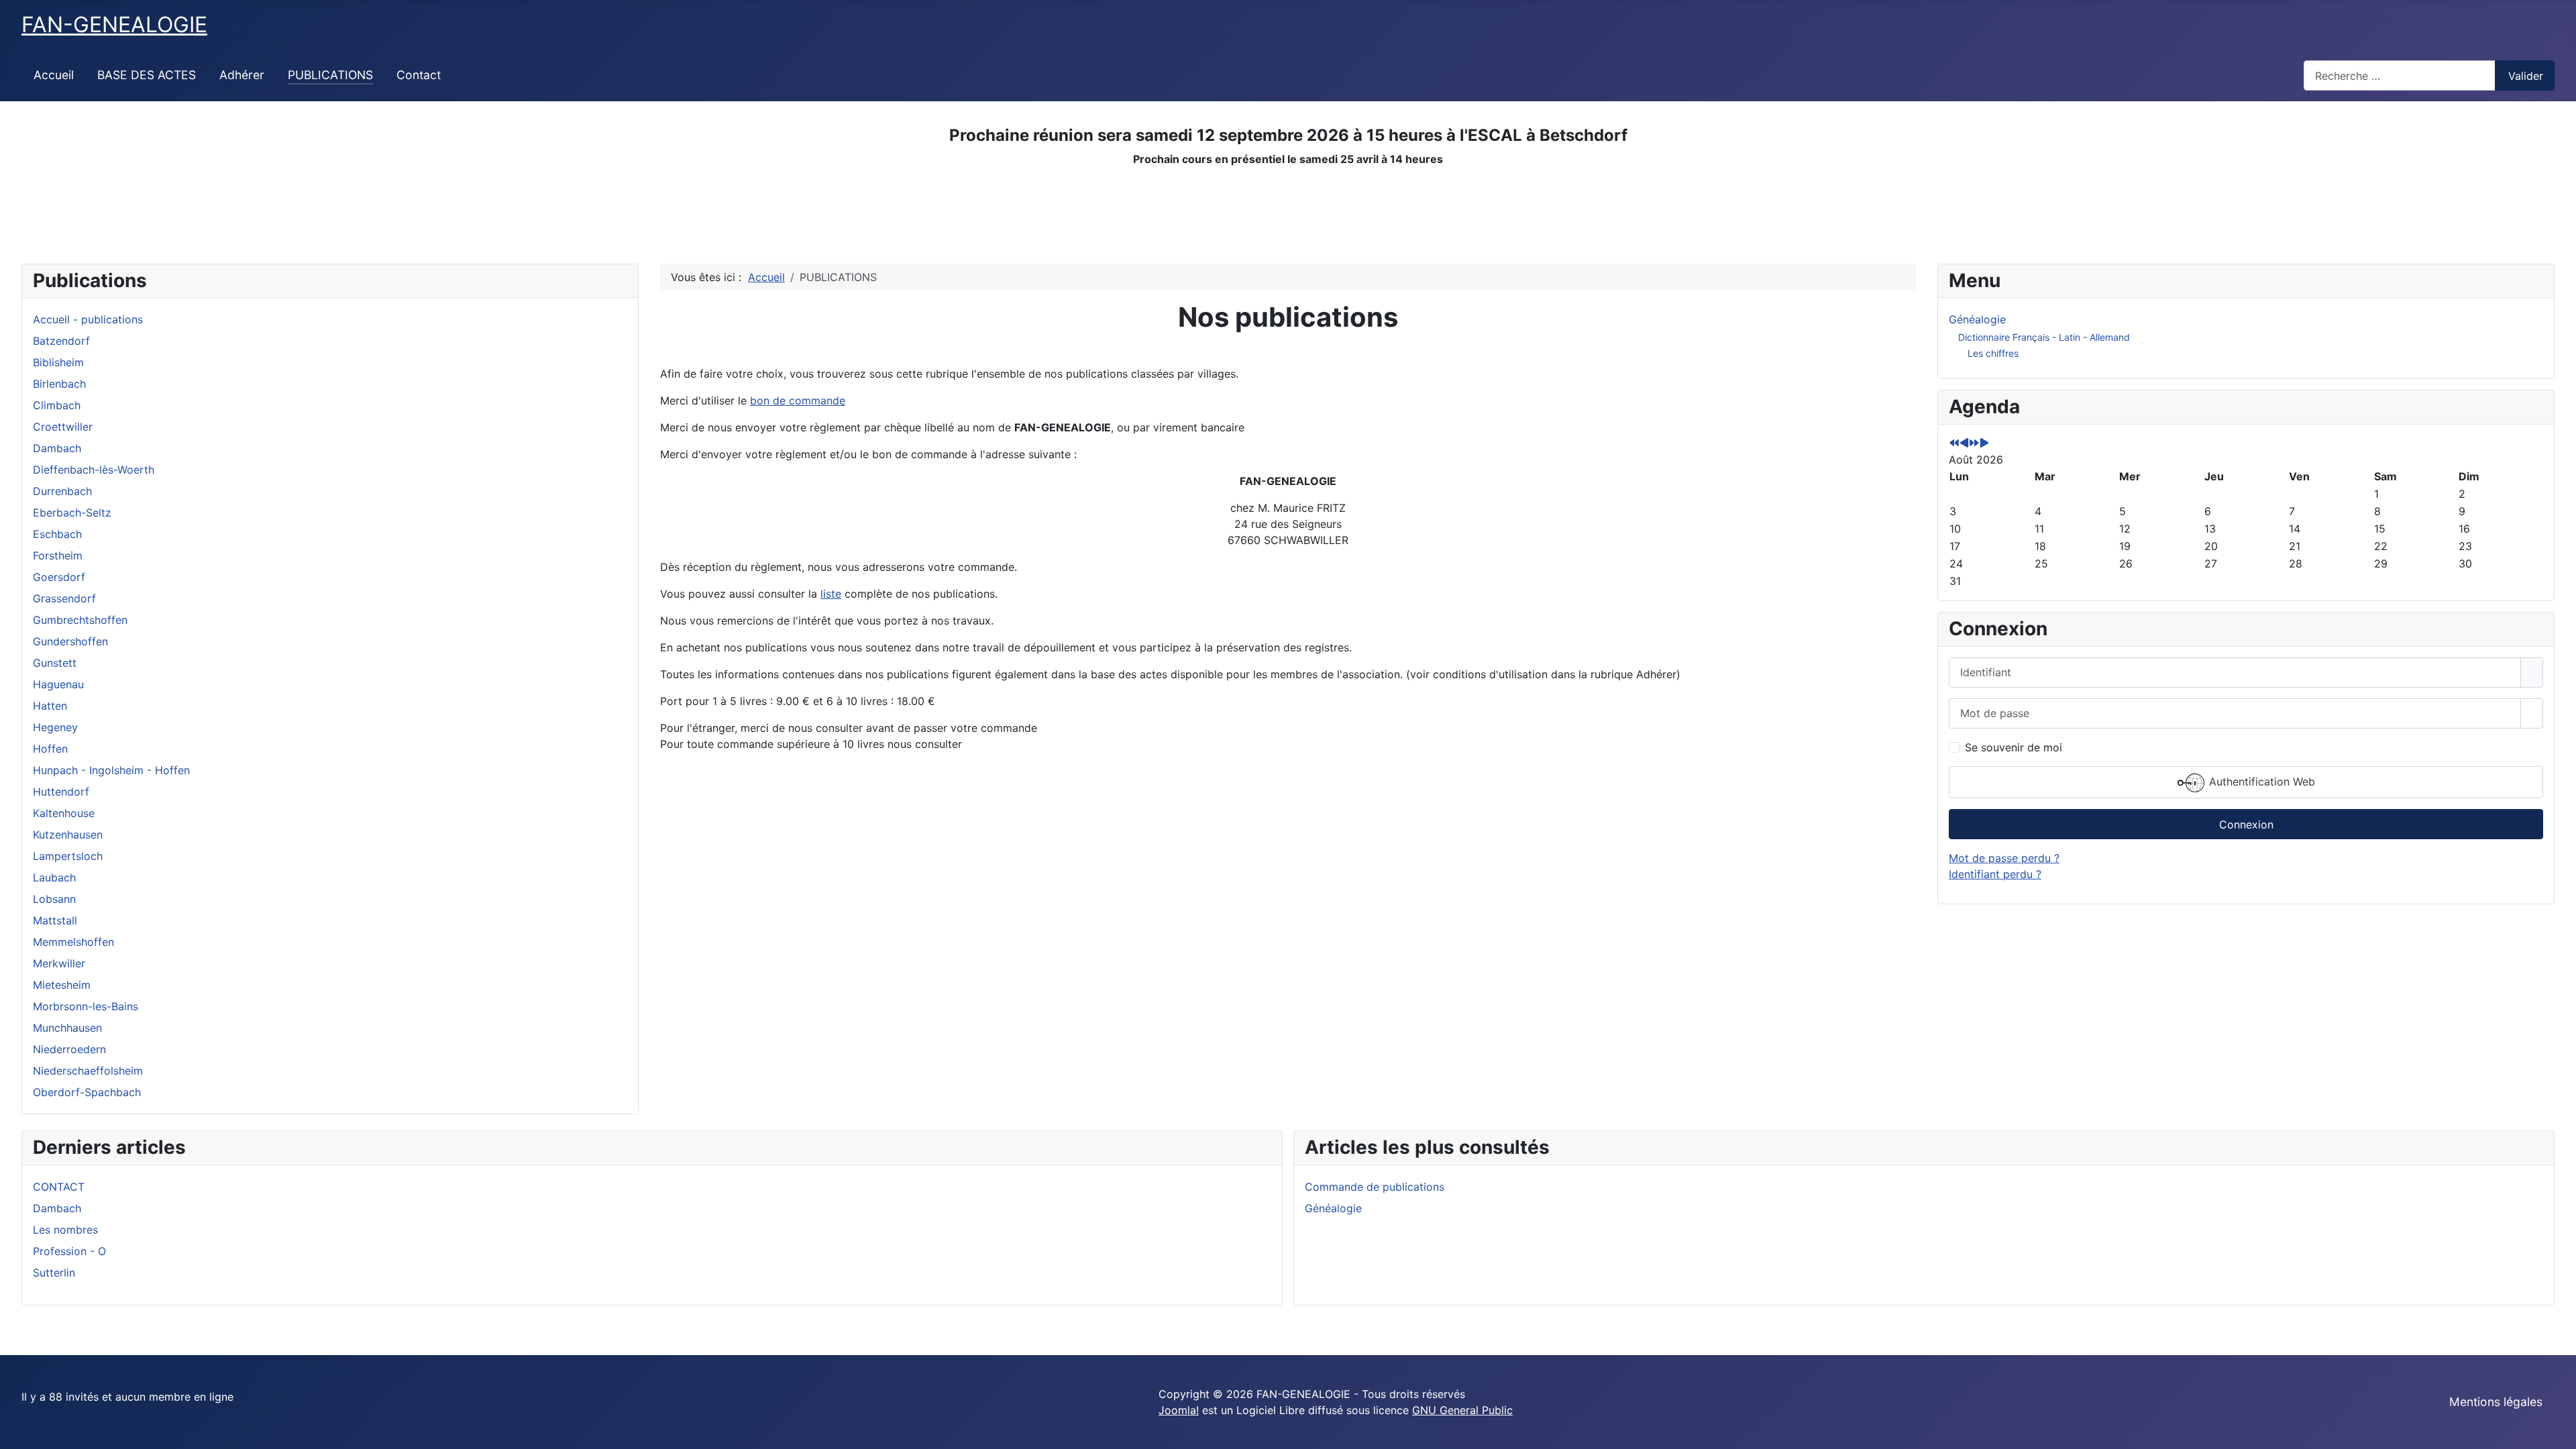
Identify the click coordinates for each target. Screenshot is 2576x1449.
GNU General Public (1462, 1410)
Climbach (57, 405)
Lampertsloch (68, 856)
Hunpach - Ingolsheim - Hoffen (111, 770)
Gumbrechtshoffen (80, 620)
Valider (2526, 76)
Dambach (57, 448)
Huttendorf (61, 792)
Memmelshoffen (73, 942)
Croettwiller (63, 427)
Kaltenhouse (64, 813)
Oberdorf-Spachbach (87, 1092)
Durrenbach (62, 491)
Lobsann (54, 899)
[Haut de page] (2559, 1432)
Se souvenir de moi (2014, 747)
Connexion (2246, 824)
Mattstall (55, 920)
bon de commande (798, 400)
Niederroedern (69, 1049)
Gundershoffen (70, 641)
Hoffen (50, 749)
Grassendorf (64, 598)
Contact (419, 75)
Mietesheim (62, 985)
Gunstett (55, 663)
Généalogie (1977, 319)
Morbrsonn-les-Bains (86, 1006)
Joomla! (1179, 1410)
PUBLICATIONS (330, 75)
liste (831, 594)
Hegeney (55, 727)
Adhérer (242, 75)
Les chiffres (1993, 353)
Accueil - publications (88, 319)
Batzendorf (61, 341)
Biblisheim (58, 362)
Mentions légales (2496, 1402)
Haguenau (58, 684)
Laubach (54, 877)
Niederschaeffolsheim (88, 1071)
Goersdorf (59, 577)
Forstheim (58, 555)
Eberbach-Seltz (72, 513)
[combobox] (2400, 75)
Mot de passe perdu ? (2004, 858)
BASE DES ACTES (147, 75)
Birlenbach (59, 384)
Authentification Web (2260, 782)
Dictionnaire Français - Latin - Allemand (2044, 337)
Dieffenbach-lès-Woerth (94, 470)
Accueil (54, 75)
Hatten (50, 706)
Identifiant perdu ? (1995, 874)
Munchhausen (67, 1028)
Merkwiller (59, 963)
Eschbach (57, 534)
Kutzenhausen (68, 835)
